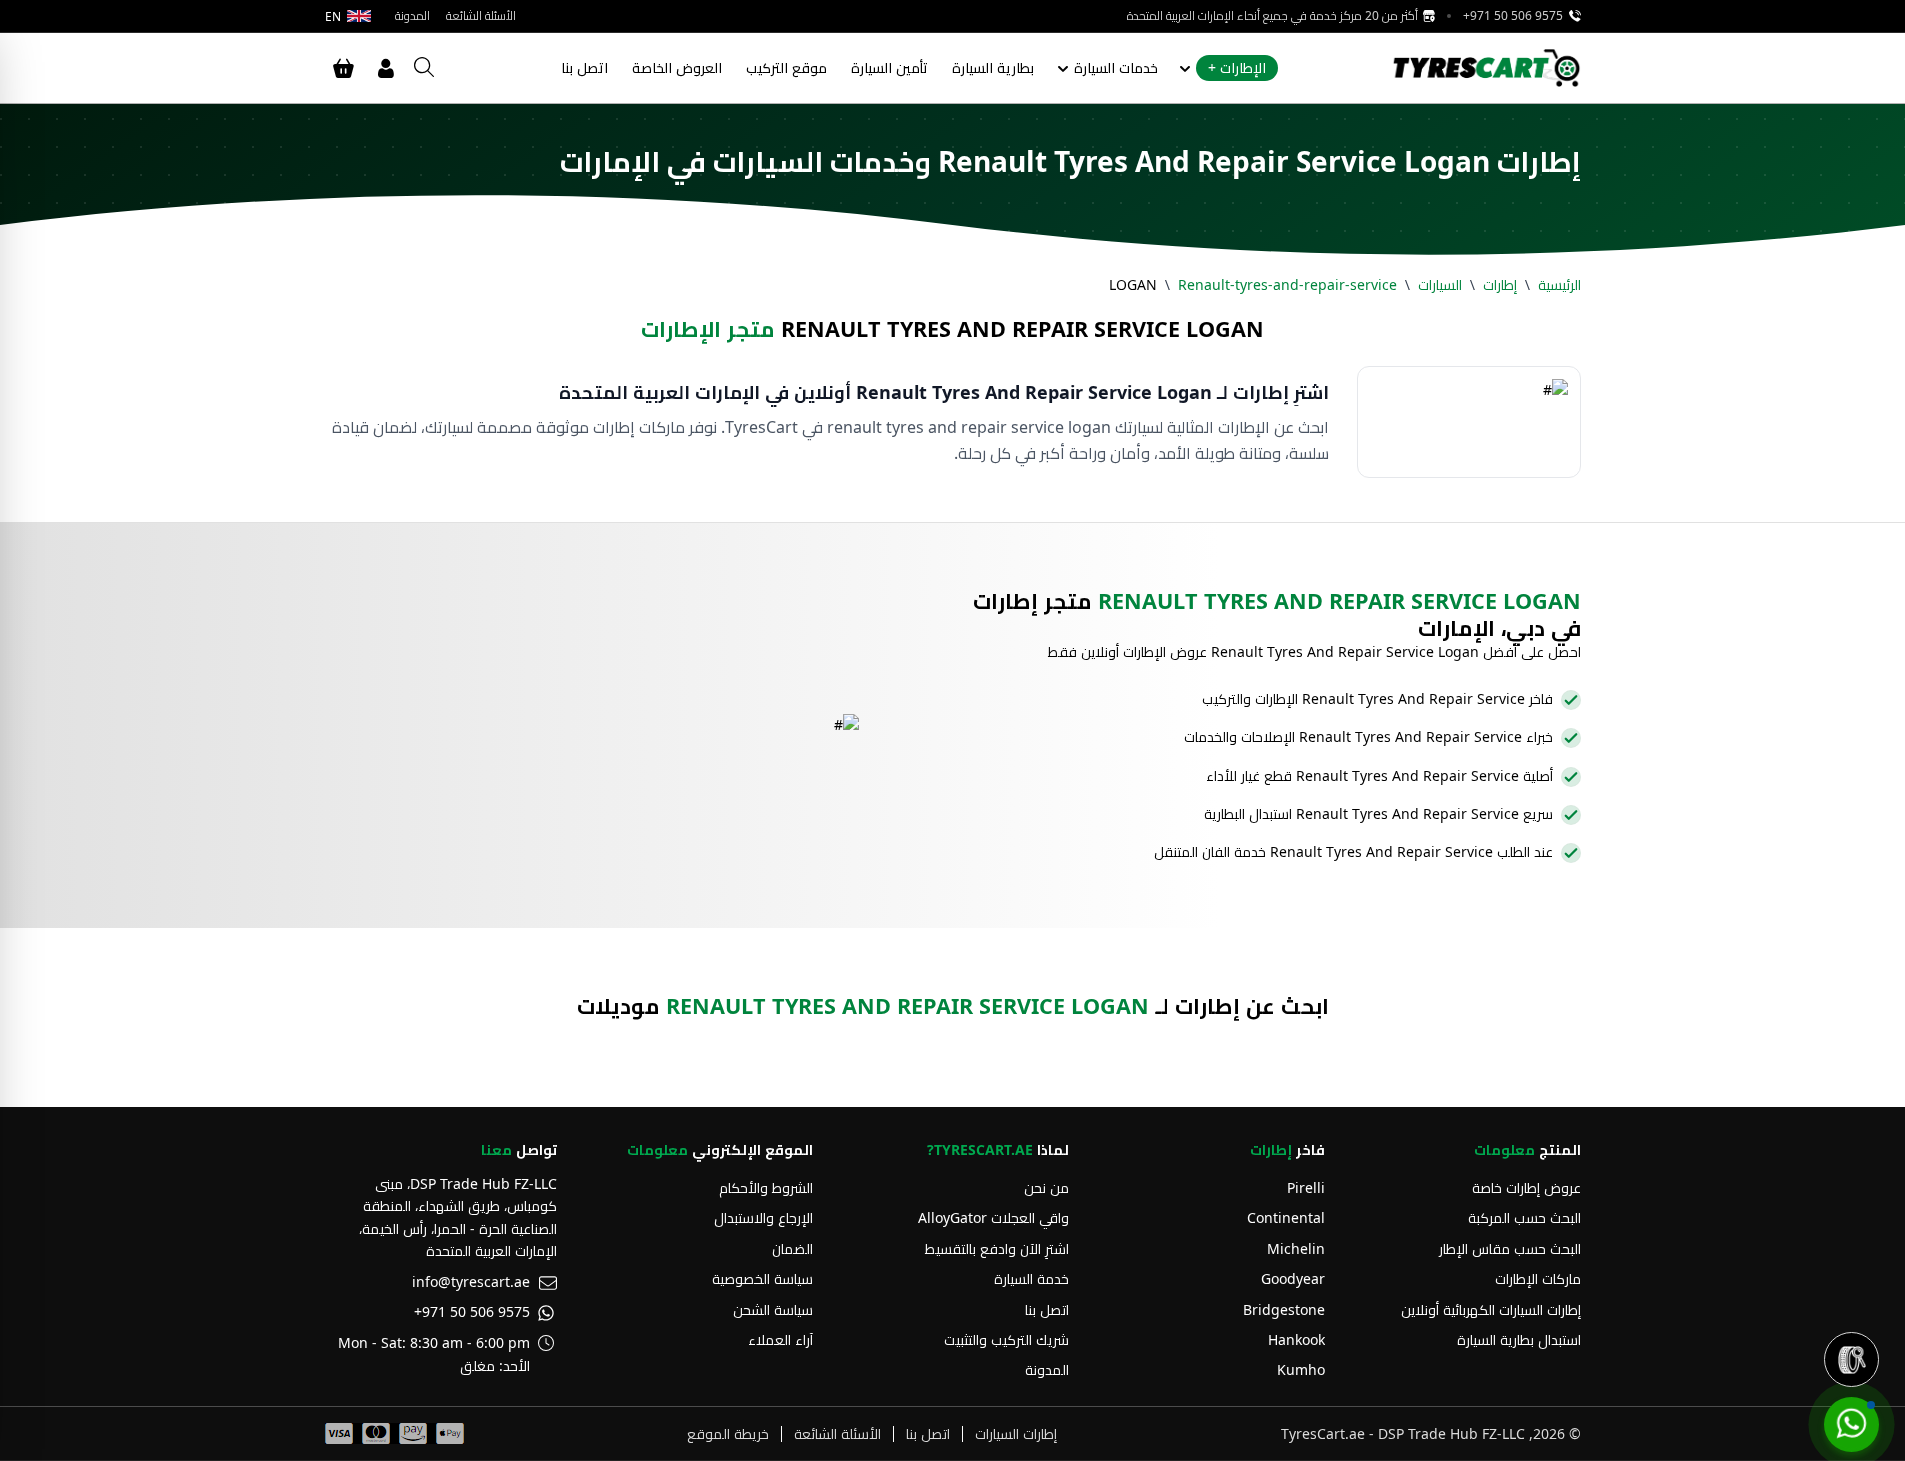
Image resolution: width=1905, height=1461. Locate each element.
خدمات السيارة (1116, 67)
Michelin (1296, 1248)
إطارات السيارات (1016, 1433)
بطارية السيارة (993, 67)
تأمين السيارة (889, 67)
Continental (1286, 1217)
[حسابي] (386, 68)
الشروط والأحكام (766, 1187)
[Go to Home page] (1486, 68)
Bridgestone (1284, 1309)
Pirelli (1306, 1187)
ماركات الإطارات (1538, 1278)
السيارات (1440, 284)
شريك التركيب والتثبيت (1006, 1339)
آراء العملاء (780, 1339)
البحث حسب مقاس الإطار (1510, 1248)
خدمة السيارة (1031, 1278)
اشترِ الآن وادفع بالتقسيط (997, 1248)
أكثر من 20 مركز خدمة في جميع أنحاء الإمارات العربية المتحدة (1274, 16)
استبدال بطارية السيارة (1519, 1339)
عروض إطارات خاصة (1526, 1187)
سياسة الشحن (773, 1309)
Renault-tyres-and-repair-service (1287, 284)
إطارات (1500, 284)
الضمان (792, 1248)
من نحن (1046, 1187)
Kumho (1301, 1369)
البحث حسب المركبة (1524, 1217)
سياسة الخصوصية (762, 1278)
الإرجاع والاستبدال (763, 1217)
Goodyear (1293, 1278)
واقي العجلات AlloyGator (993, 1217)
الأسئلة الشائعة (481, 16)
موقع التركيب (786, 67)
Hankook (1296, 1339)
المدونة (412, 16)
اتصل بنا (584, 67)
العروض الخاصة (677, 67)
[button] (1851, 1359)
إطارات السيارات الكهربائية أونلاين (1491, 1309)
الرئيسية (1559, 284)
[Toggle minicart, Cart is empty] (343, 68)
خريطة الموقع (728, 1433)
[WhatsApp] (1851, 1424)
